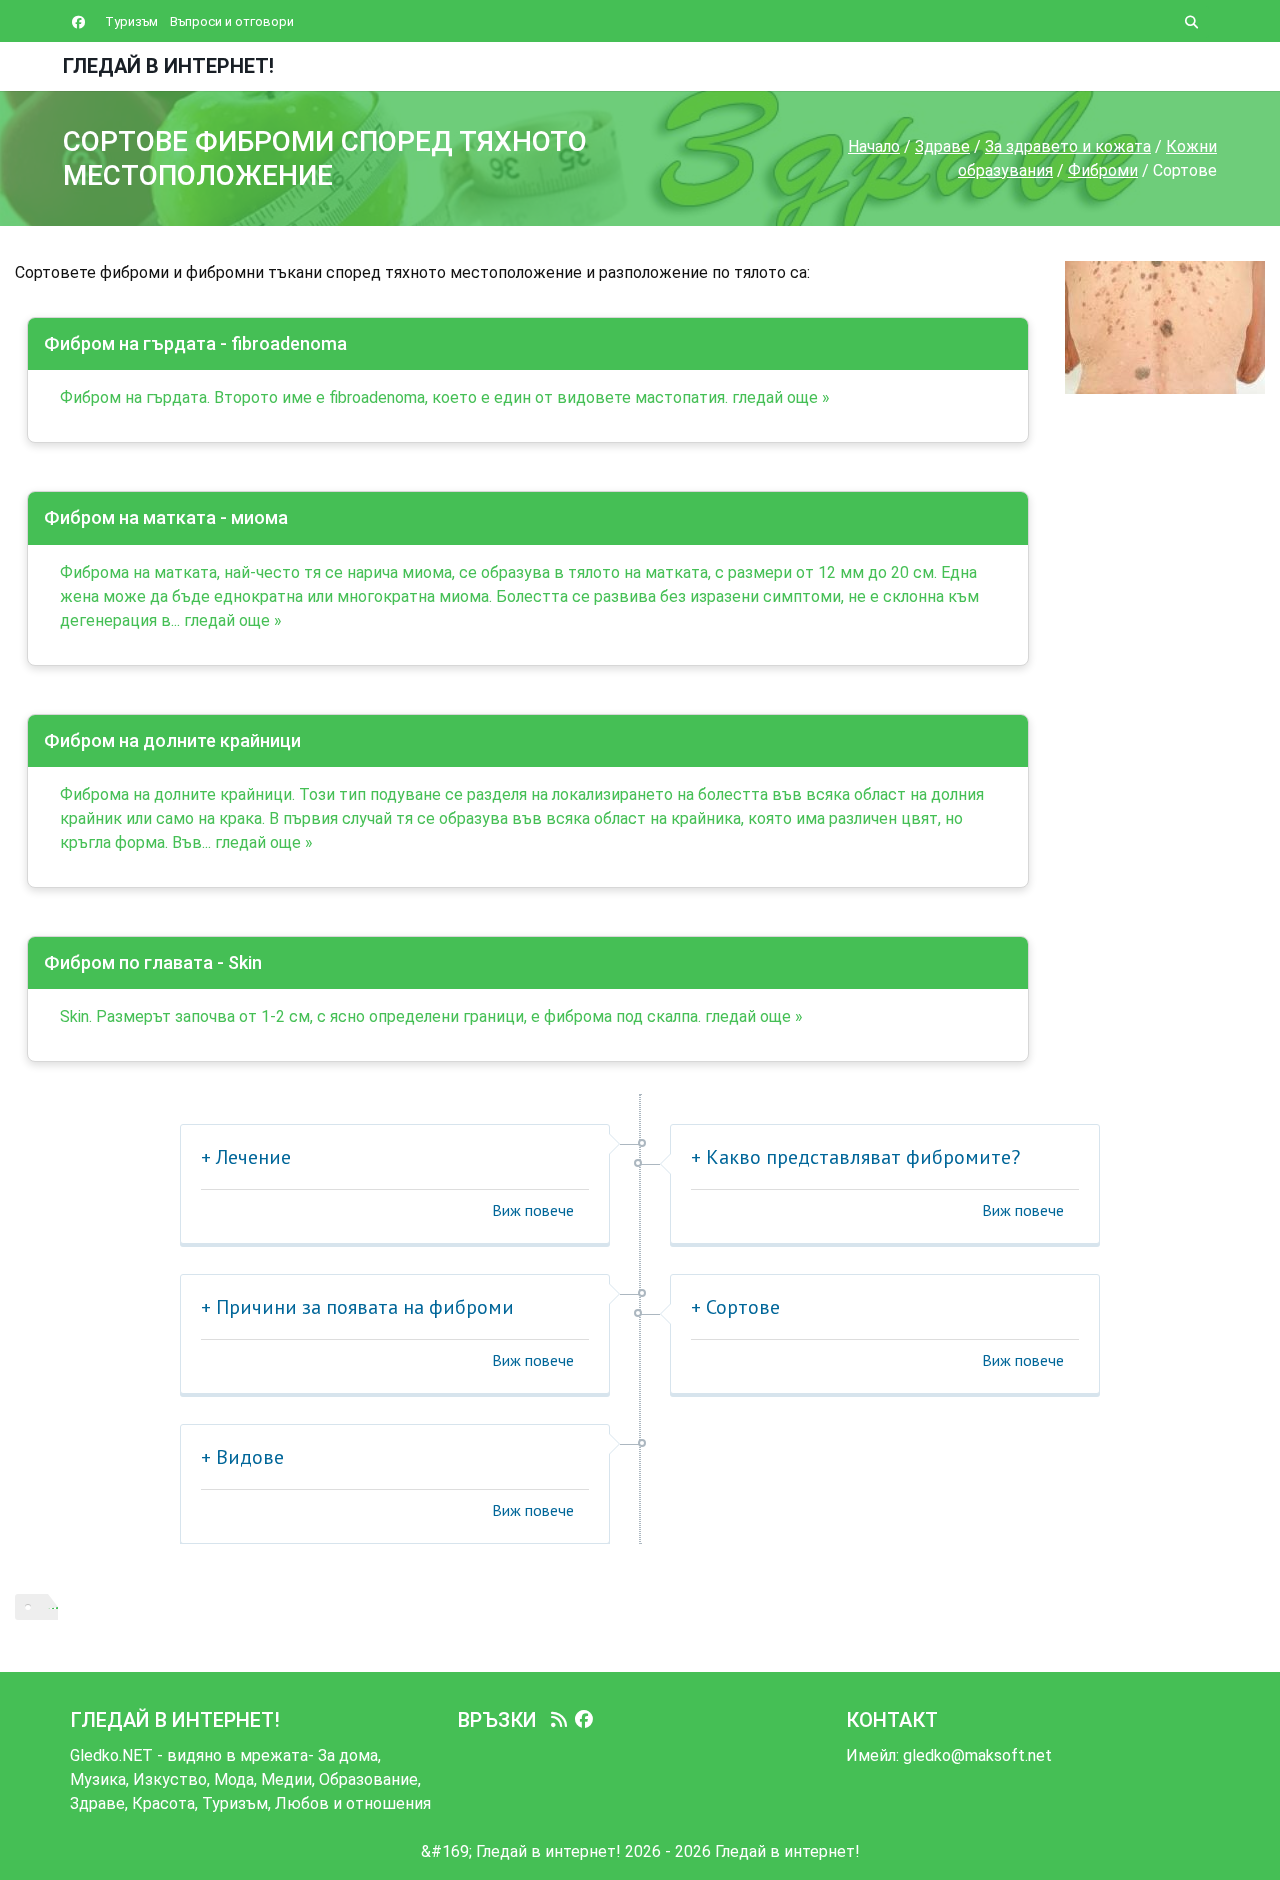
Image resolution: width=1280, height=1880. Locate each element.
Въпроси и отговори (232, 21)
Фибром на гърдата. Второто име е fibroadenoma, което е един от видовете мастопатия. (394, 397)
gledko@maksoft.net (977, 1755)
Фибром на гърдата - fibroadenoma (195, 343)
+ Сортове (735, 1307)
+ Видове (242, 1457)
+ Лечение (246, 1157)
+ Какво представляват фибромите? (855, 1157)
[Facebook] (584, 1720)
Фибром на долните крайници (172, 740)
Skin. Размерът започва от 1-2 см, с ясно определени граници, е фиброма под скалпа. (380, 1016)
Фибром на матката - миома (166, 517)
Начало (874, 146)
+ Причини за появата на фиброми (357, 1307)
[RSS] (559, 1720)
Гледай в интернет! (168, 66)
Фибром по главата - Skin (153, 962)
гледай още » (781, 397)
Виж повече (533, 1210)
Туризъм (131, 21)
